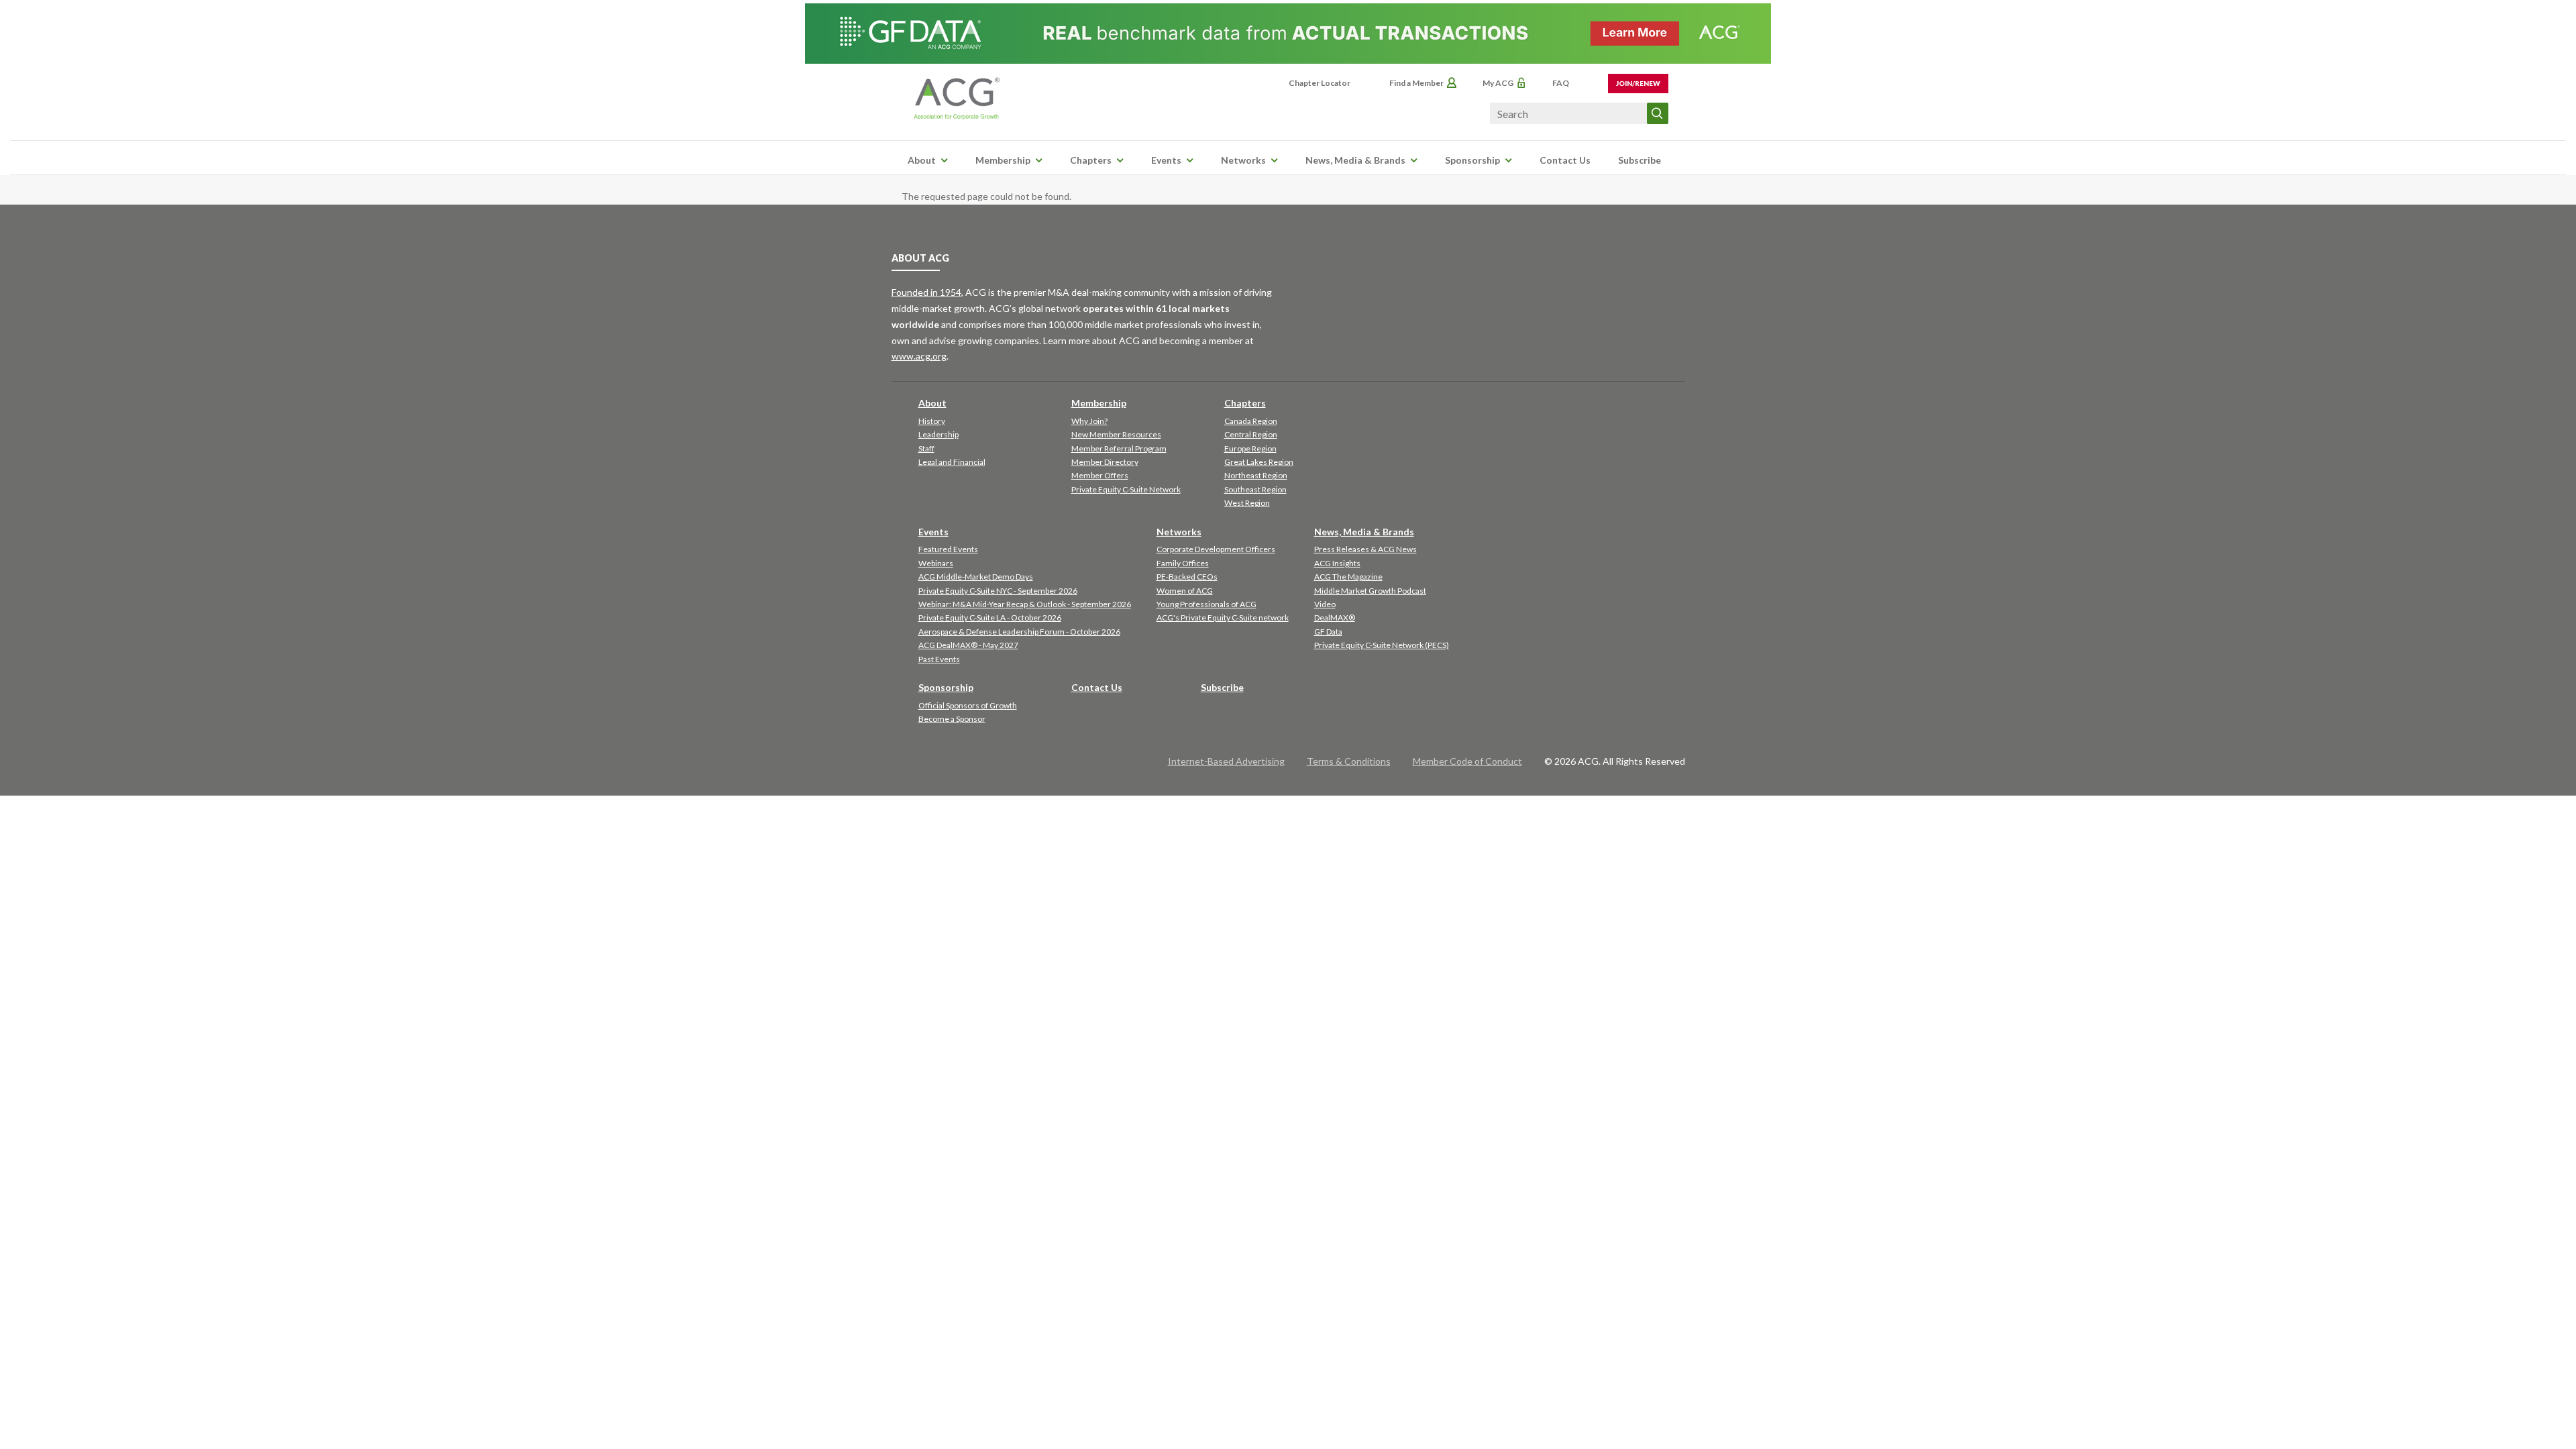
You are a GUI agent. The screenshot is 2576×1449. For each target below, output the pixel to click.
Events (1166, 160)
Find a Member (1416, 83)
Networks (1243, 160)
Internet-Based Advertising (1226, 761)
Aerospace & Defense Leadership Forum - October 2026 (1019, 632)
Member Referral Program (1119, 448)
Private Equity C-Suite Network (1126, 489)
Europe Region (1250, 448)
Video (1325, 604)
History (932, 421)
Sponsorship (1472, 160)
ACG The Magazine (1348, 577)
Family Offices (1183, 563)
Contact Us (1565, 160)
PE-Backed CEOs (1187, 577)
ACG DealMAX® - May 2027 (968, 645)
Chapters (1091, 160)
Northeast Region (1256, 475)
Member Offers (1100, 475)
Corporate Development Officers (1216, 549)
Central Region (1251, 434)
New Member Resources (1116, 434)
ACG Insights (1337, 563)
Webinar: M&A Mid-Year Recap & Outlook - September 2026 (1025, 604)
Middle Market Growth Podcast (1370, 591)
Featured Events (948, 549)
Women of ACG (1185, 591)
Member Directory (1105, 462)
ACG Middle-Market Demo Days (976, 577)
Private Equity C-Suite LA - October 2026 (990, 618)
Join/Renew (1638, 83)
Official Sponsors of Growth (968, 705)
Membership (1003, 160)
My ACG (1498, 83)
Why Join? (1089, 421)
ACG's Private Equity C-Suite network (1223, 618)
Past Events (939, 659)
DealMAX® (1335, 618)
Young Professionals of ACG (1206, 604)
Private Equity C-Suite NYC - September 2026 (998, 591)
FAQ (1561, 83)
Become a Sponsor (952, 719)
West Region (1247, 503)
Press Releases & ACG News (1365, 549)
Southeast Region (1255, 489)
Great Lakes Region (1259, 462)
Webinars (936, 563)
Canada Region (1251, 421)
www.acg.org (919, 356)
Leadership (938, 434)
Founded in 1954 (926, 292)
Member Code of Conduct (1467, 761)
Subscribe (1640, 160)
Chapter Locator (1320, 83)
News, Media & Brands (1355, 160)
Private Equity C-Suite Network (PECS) (1382, 645)
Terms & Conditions (1349, 761)
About (922, 160)
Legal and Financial (952, 462)
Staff (926, 448)
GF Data (1328, 632)
